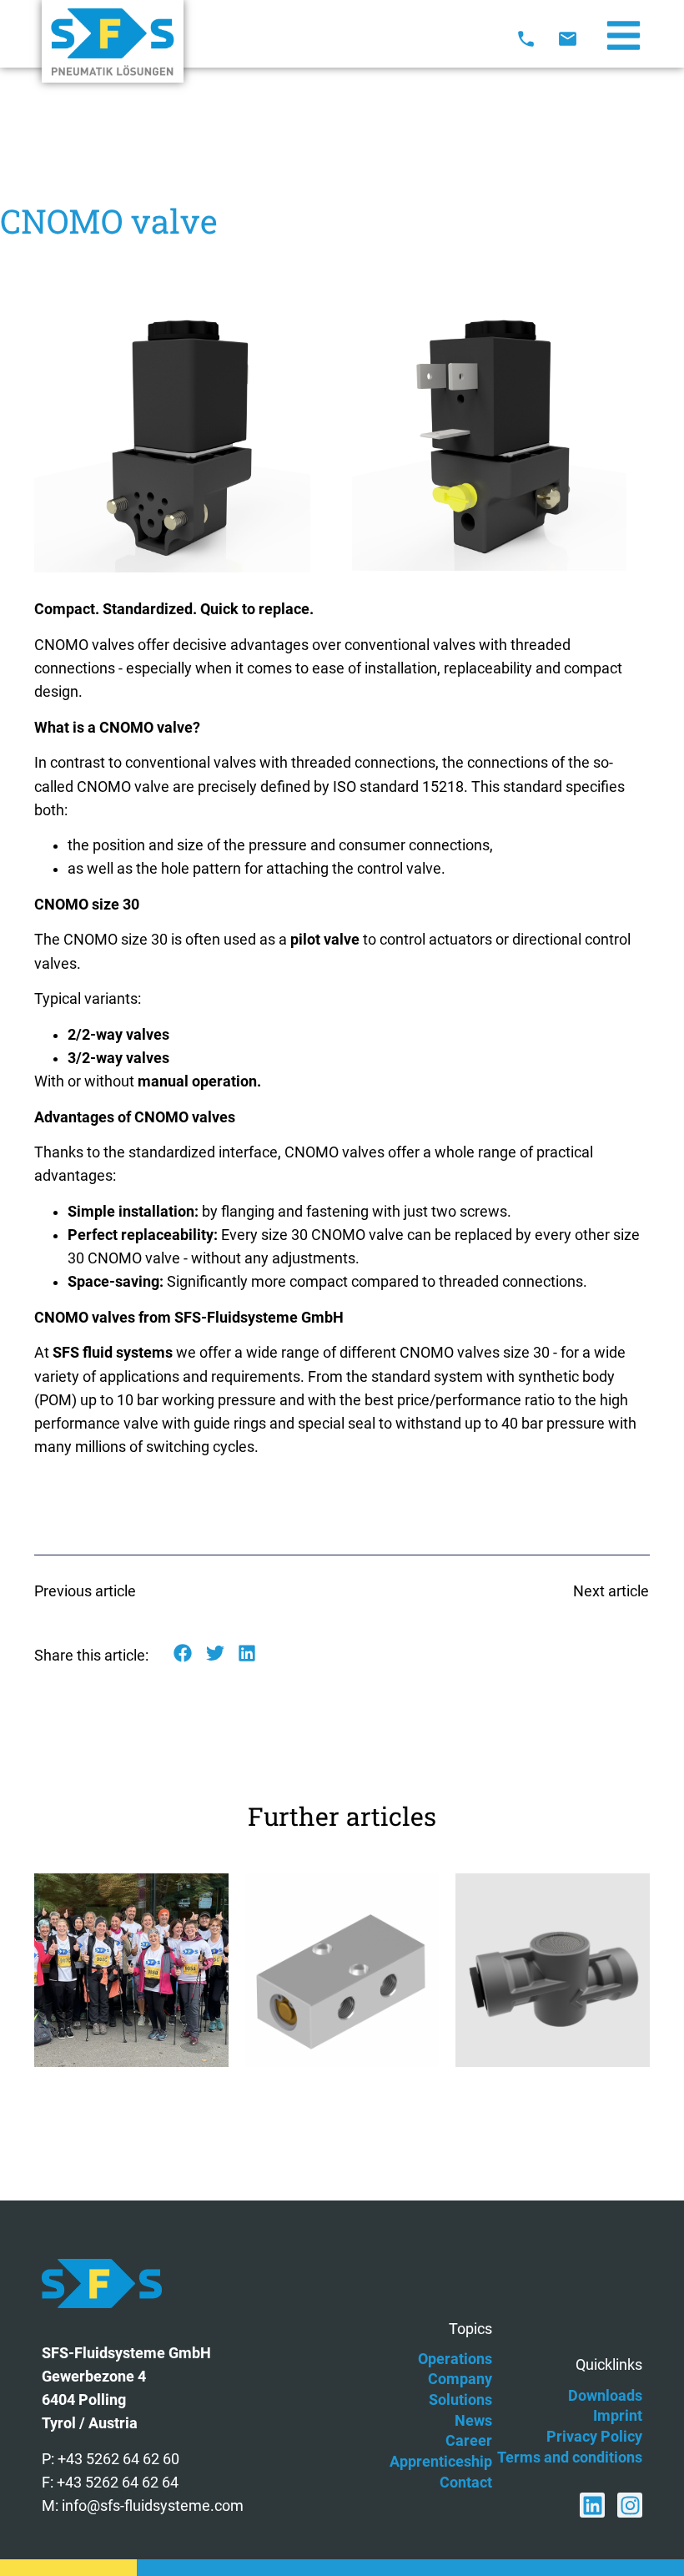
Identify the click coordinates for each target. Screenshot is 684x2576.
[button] (183, 1653)
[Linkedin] (592, 2505)
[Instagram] (630, 2505)
